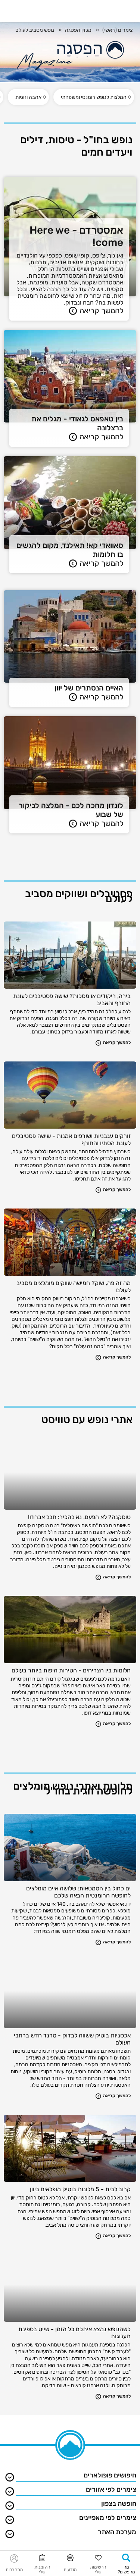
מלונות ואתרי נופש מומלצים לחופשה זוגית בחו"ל (73, 1788)
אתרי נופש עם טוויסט (87, 1420)
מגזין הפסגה (78, 30)
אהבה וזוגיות (28, 97)
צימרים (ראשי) (117, 30)
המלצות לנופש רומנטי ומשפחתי (94, 97)
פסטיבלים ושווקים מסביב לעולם (79, 896)
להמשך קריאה (101, 311)
